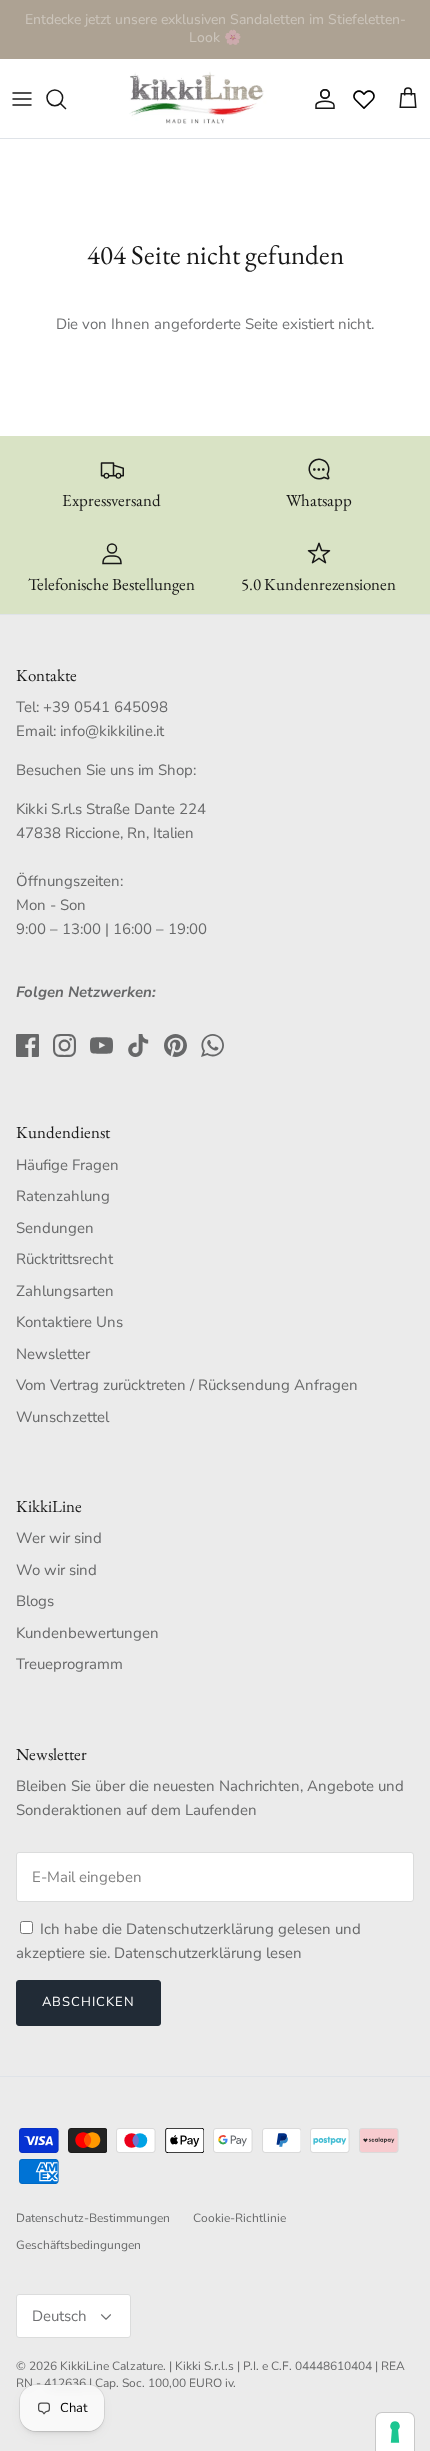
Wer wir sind (59, 1538)
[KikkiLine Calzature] (195, 99)
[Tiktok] (138, 1045)
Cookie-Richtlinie (239, 2218)
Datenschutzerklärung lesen (208, 1953)
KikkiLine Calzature (111, 2366)
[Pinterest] (175, 1045)
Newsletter (53, 1354)
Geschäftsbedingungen (78, 2245)
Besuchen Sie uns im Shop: (106, 770)
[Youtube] (101, 1045)
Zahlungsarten (65, 1291)
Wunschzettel (62, 1417)
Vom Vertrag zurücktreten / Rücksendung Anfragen (187, 1385)
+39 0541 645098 (105, 707)
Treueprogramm (69, 1664)
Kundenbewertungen (87, 1633)
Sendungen (55, 1228)
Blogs (35, 1601)
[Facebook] (27, 1045)
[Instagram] (64, 1045)
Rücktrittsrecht (64, 1259)
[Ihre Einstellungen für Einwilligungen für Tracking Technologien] (395, 2432)
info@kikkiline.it (112, 731)
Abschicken (88, 2002)
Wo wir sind (56, 1570)
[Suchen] (66, 99)
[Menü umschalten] (22, 99)
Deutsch (59, 2316)
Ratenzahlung (63, 1196)
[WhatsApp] (212, 1045)
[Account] (320, 99)
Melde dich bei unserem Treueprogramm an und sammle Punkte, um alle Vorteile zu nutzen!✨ (215, 36)
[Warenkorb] (408, 99)
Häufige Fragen (67, 1165)
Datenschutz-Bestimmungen (93, 2218)
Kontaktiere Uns (69, 1322)
